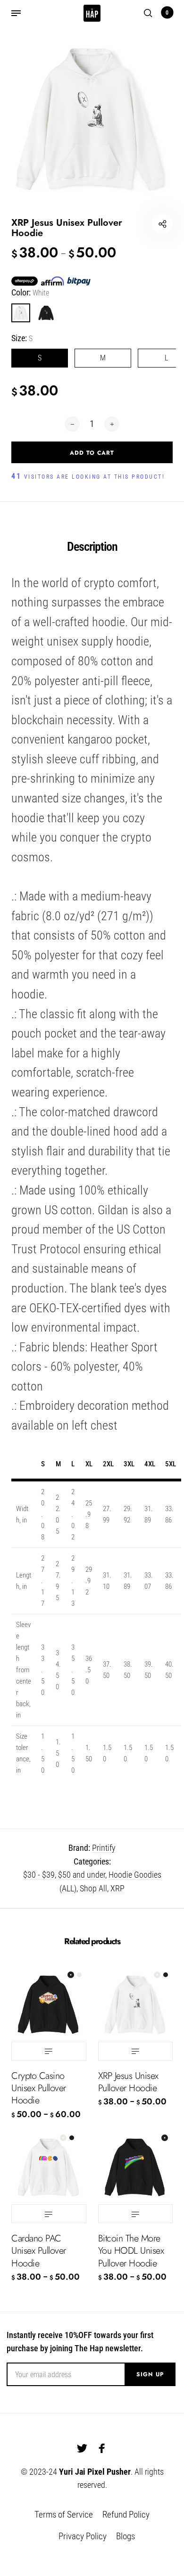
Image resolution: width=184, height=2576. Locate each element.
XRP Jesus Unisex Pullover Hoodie (128, 2082)
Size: (22, 338)
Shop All (93, 1888)
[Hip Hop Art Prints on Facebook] (102, 2448)
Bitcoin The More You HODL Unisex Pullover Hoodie (131, 2251)
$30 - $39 (39, 1875)
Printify (104, 1848)
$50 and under (82, 1875)
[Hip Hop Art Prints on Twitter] (82, 2448)
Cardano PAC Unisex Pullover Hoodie (39, 2251)
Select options (49, 2051)
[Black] (46, 313)
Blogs (125, 2536)
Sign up (150, 2374)
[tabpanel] (92, 119)
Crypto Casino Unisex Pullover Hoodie (39, 2088)
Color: (30, 292)
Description (92, 547)
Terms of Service (64, 2515)
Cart (167, 13)
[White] (21, 313)
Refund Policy (126, 2515)
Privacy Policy (83, 2536)
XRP (117, 1888)
